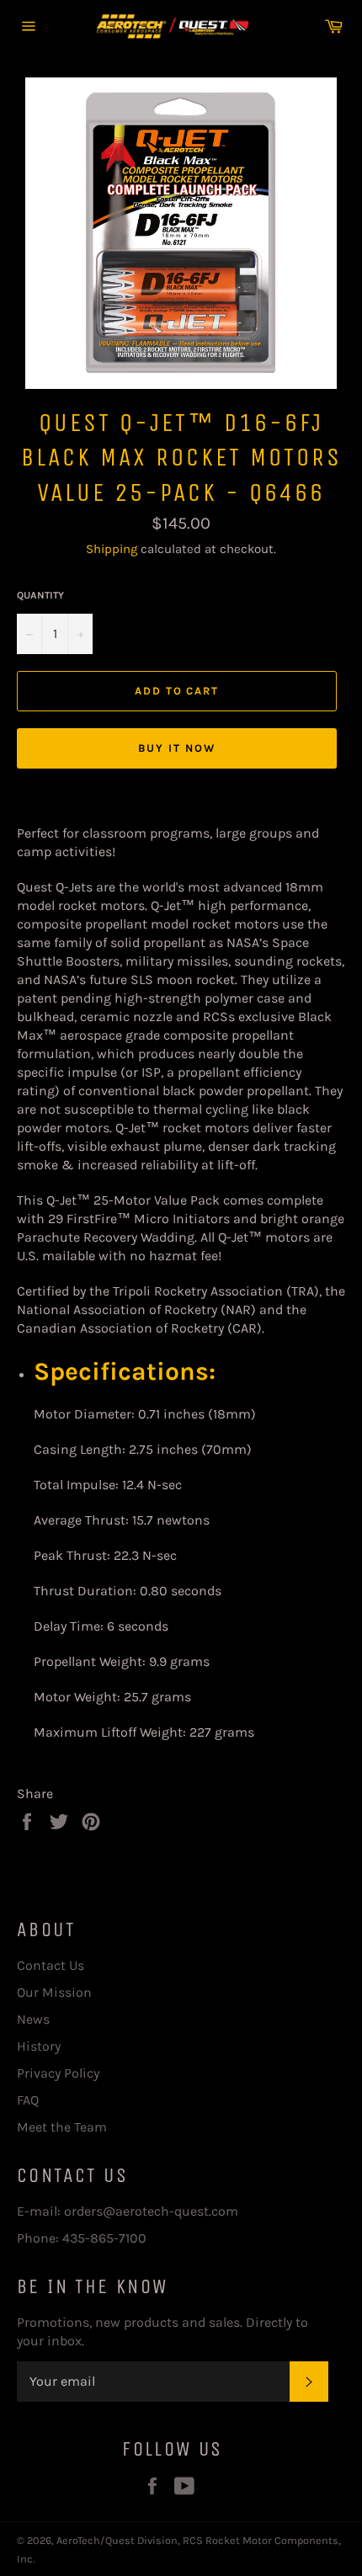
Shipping (112, 549)
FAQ (28, 2100)
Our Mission (54, 1992)
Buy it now (177, 748)
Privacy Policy (58, 2073)
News (33, 2019)
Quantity (40, 595)
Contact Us (51, 1965)
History (39, 2046)
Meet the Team (62, 2127)
